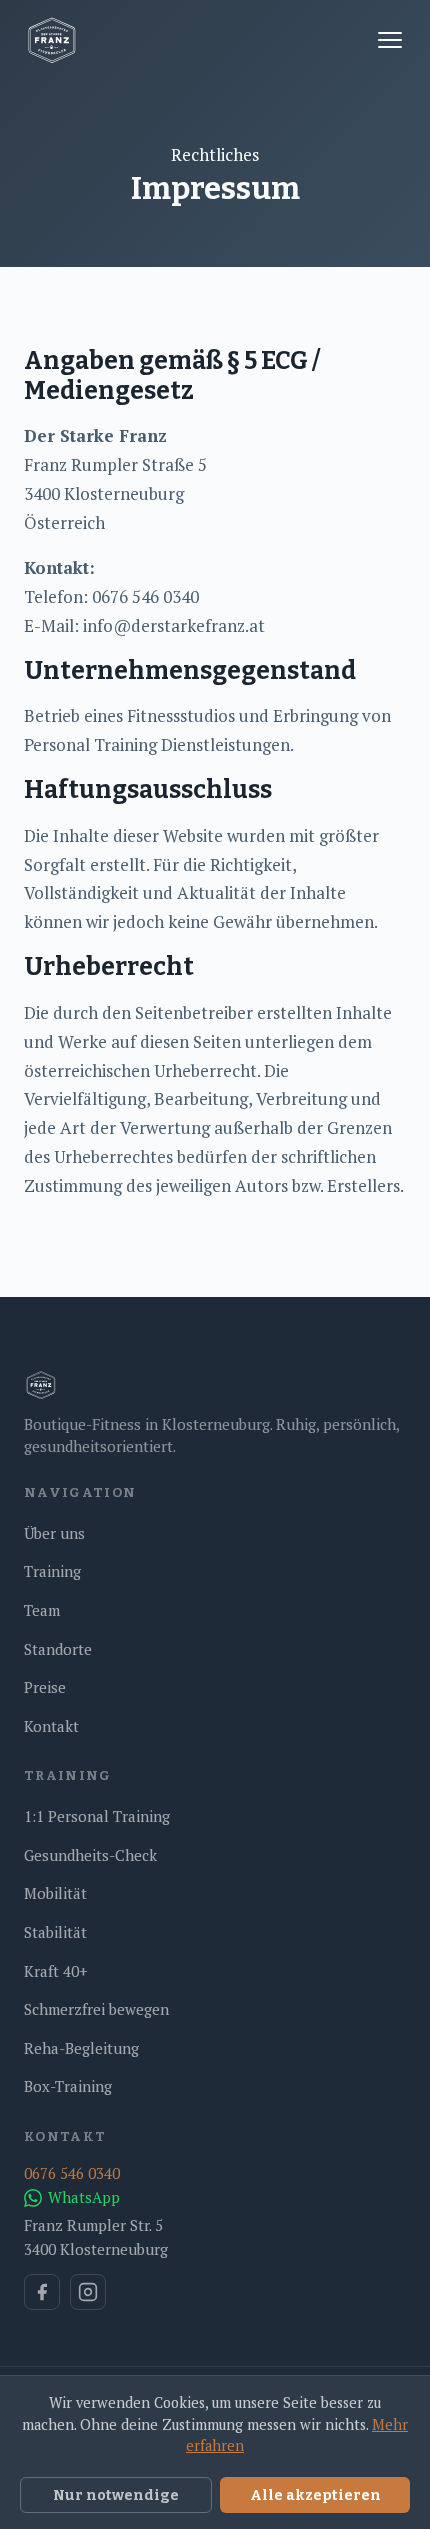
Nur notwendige (116, 2495)
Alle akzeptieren (315, 2495)
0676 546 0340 (72, 2173)
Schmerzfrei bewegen (96, 2009)
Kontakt (51, 1726)
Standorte (58, 1649)
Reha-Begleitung (81, 2048)
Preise (45, 1687)
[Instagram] (88, 2292)
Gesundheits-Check (90, 1855)
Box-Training (68, 2086)
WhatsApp (84, 2197)
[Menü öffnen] (390, 40)
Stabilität (55, 1932)
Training (52, 1571)
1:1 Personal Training (97, 1816)
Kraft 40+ (56, 1971)
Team (42, 1610)
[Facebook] (42, 2292)
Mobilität (55, 1893)
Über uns (54, 1533)
